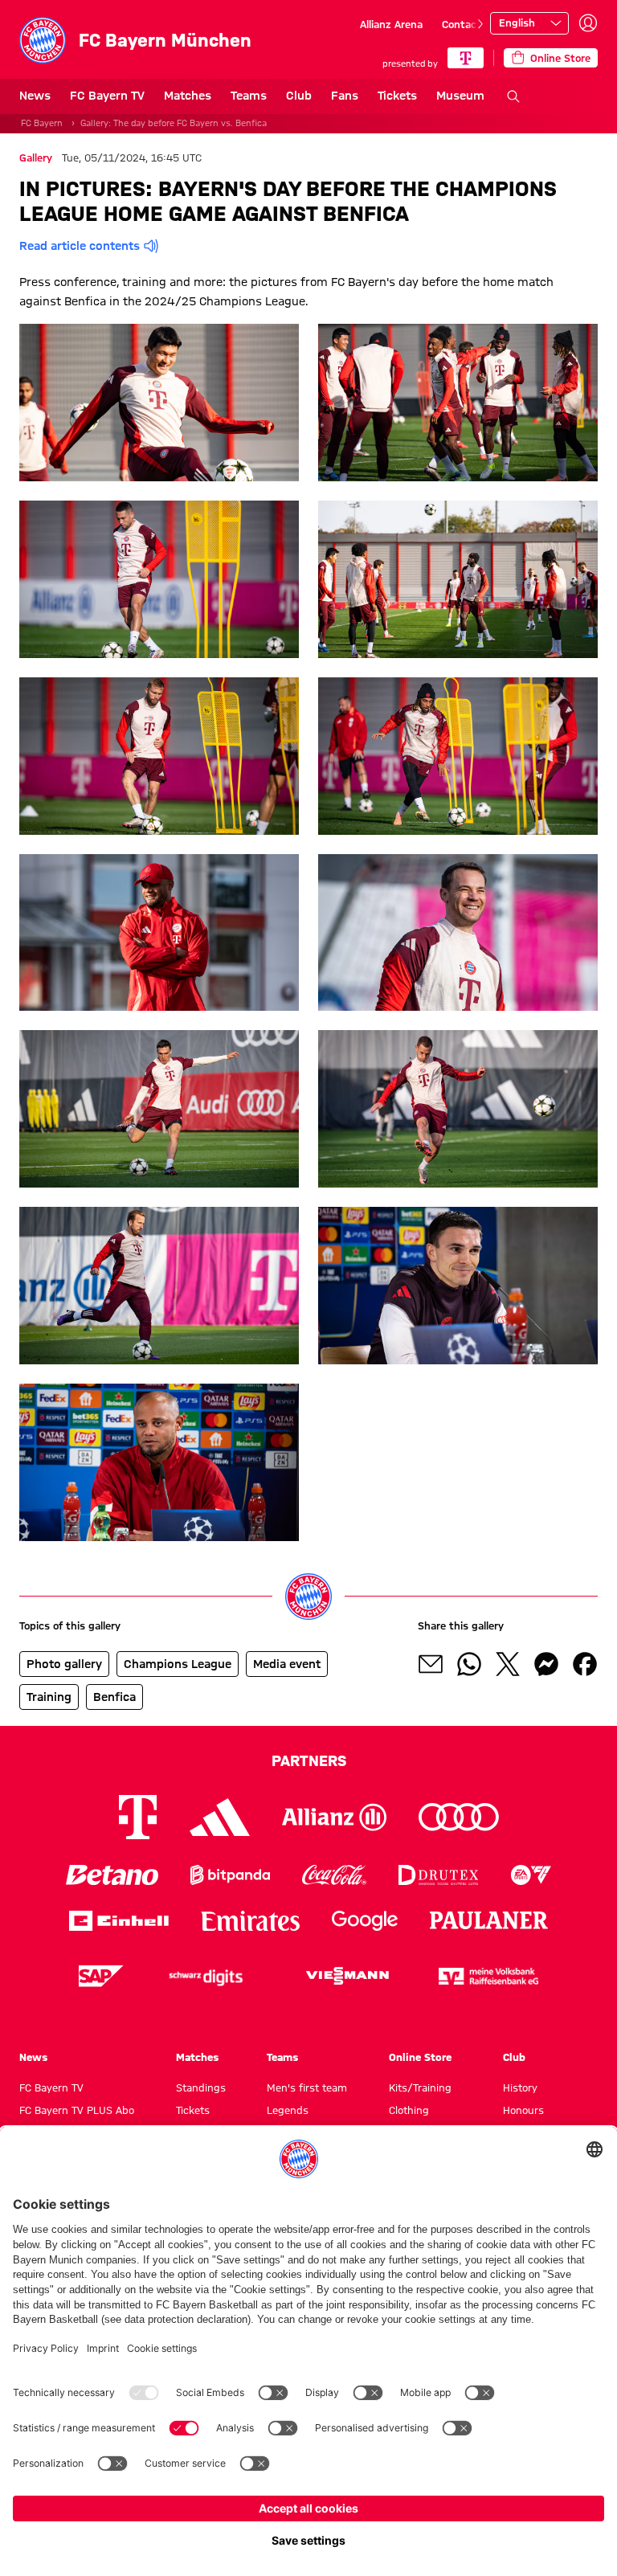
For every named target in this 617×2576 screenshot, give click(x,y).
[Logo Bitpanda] (230, 1875)
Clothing (409, 2110)
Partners (309, 1760)
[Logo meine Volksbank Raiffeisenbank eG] (488, 1976)
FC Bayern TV (107, 96)
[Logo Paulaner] (489, 1920)
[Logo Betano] (112, 1875)
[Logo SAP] (101, 1976)
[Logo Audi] (459, 1817)
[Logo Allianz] (334, 1817)
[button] (159, 403)
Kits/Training (420, 2087)
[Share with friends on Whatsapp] (469, 1664)
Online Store (420, 2057)
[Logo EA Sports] (531, 1875)
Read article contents (80, 246)
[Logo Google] (365, 1921)
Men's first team (307, 2087)
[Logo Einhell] (119, 1921)
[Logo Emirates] (250, 1921)
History (520, 2087)
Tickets (397, 96)
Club (299, 96)
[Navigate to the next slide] (480, 24)
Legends (288, 2110)
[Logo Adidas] (220, 1817)
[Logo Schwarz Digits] (206, 1976)
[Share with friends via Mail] (431, 1664)
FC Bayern (42, 123)
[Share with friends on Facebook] (585, 1664)
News (35, 96)
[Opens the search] (513, 96)
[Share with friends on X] (508, 1664)
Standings (201, 2087)
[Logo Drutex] (438, 1875)
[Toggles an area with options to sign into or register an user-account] (588, 23)
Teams (249, 96)
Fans (345, 96)
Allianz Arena (391, 24)
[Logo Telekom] (138, 1817)
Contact (462, 24)
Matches (188, 96)
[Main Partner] (466, 58)
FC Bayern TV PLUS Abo (77, 2110)
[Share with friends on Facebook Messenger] (546, 1664)
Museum (460, 96)
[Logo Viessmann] (347, 1976)
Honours (523, 2110)
